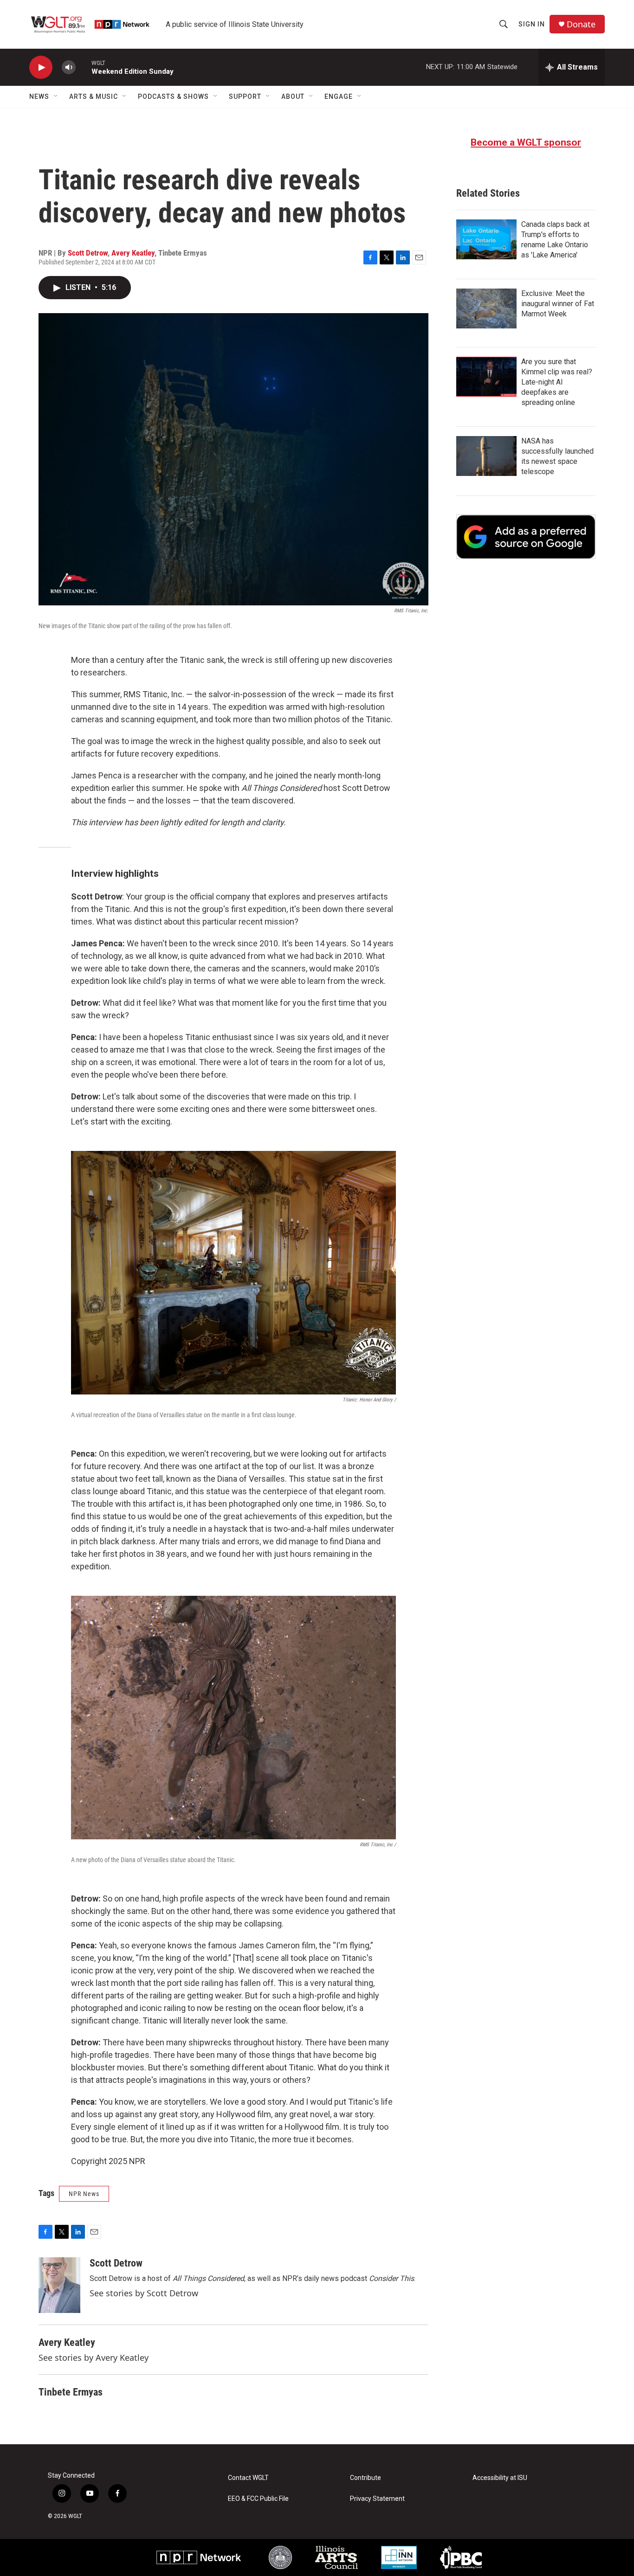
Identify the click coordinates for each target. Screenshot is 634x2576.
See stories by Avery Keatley (94, 2358)
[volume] (69, 67)
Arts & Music (94, 96)
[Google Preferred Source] (526, 537)
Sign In (532, 24)
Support (245, 96)
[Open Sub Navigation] (56, 96)
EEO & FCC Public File (258, 2499)
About (293, 96)
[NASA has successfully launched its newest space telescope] (486, 456)
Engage (339, 96)
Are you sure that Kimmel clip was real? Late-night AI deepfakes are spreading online (557, 382)
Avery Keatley (133, 253)
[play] (41, 67)
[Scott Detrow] (59, 2285)
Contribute (366, 2478)
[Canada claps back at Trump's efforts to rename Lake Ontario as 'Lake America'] (486, 239)
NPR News (84, 2194)
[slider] (84, 67)
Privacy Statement (377, 2499)
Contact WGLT (248, 2478)
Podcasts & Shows (173, 96)
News (39, 96)
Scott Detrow (88, 253)
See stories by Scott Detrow (144, 2293)
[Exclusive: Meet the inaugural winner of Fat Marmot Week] (486, 308)
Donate (581, 24)
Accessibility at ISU (500, 2478)
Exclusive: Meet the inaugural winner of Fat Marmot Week (558, 304)
